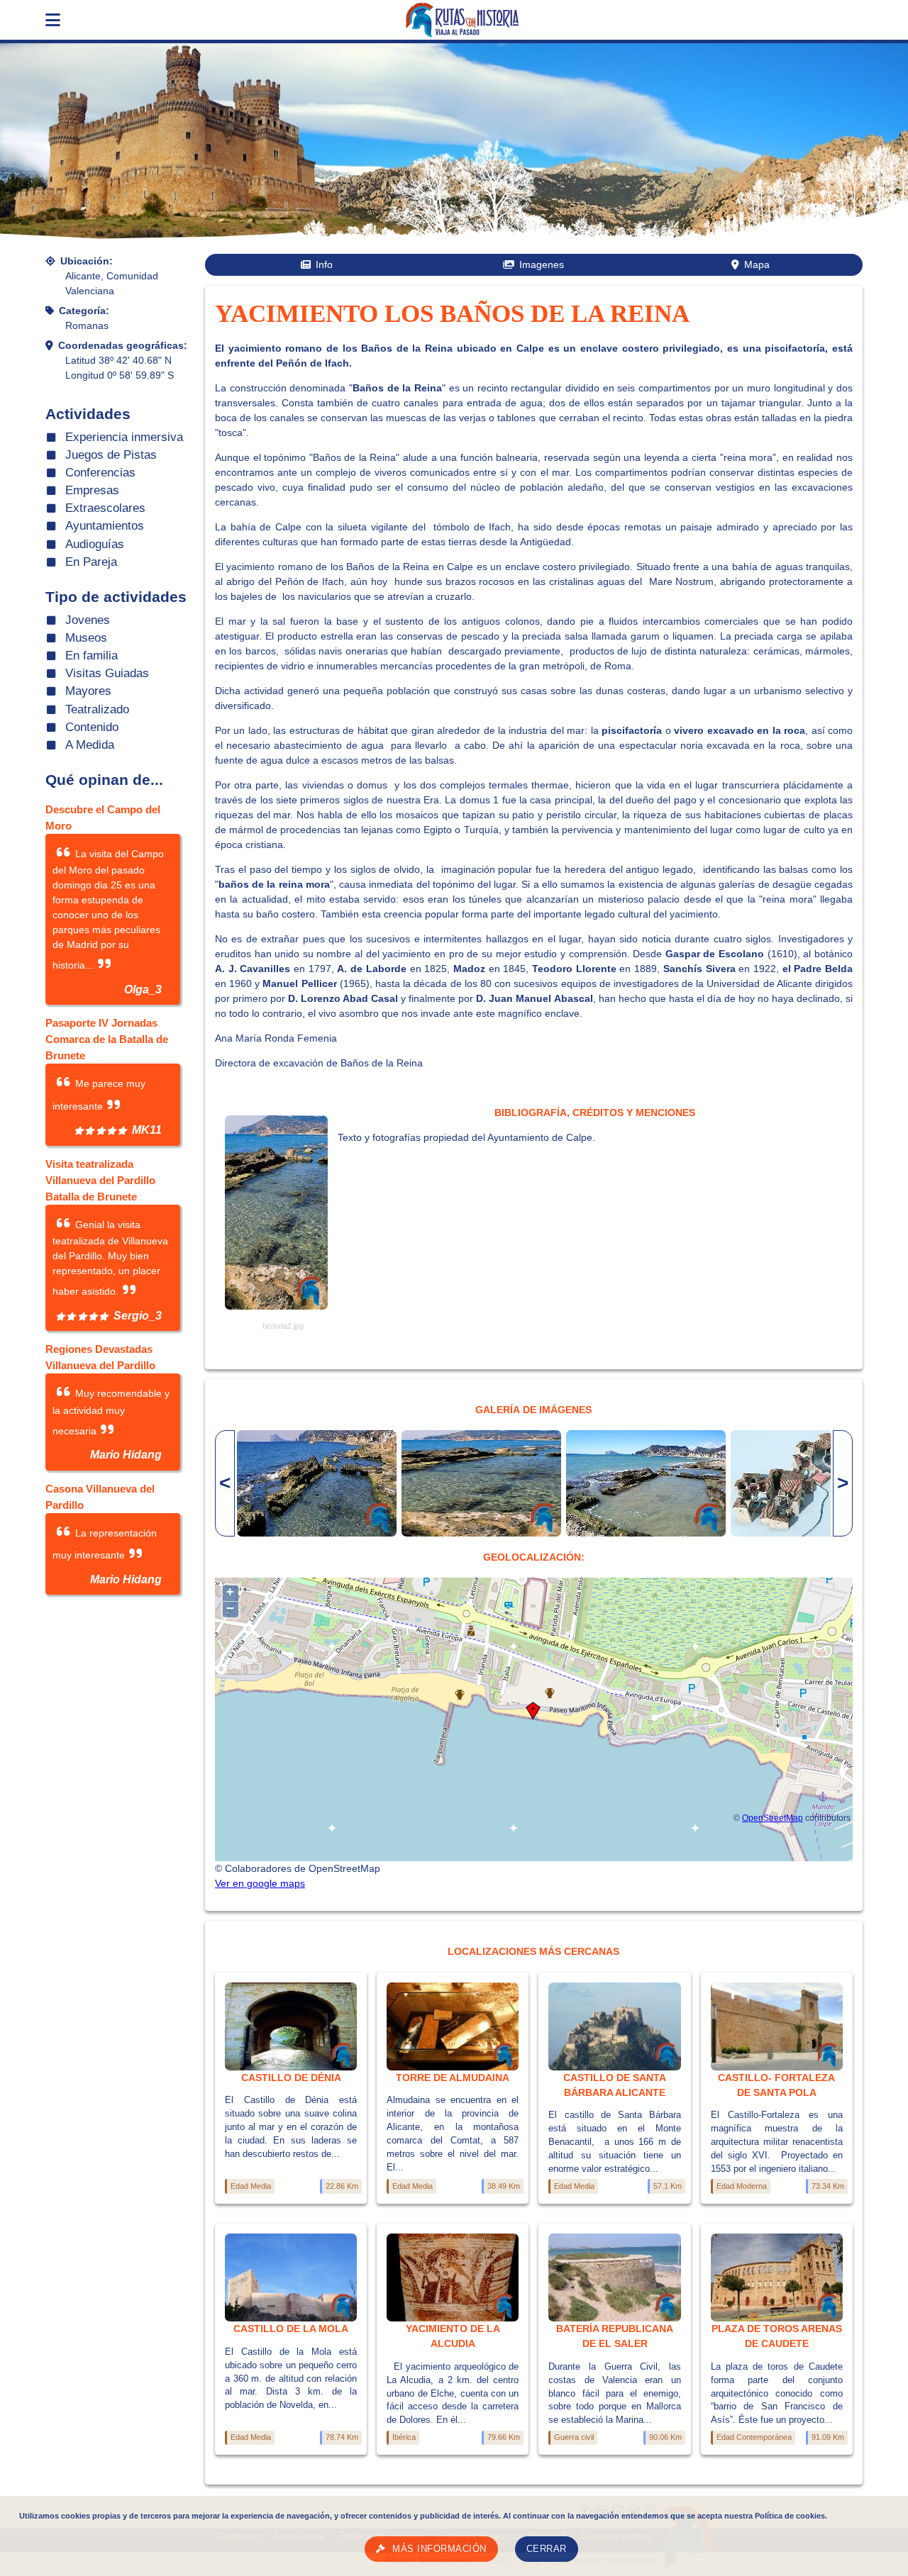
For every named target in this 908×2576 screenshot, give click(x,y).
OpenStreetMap (773, 1818)
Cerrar (547, 2549)
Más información (439, 2549)
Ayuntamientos (105, 526)
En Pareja (91, 562)
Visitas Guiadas (107, 673)
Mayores (88, 691)
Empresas (92, 490)
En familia (92, 656)
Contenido (92, 727)
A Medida (90, 745)
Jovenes (88, 620)
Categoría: (84, 311)
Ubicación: (87, 261)
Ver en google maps (260, 1883)
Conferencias (100, 473)
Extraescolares (105, 508)
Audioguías (95, 544)
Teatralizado (97, 709)
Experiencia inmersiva (124, 437)
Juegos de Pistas (111, 455)
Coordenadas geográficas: (123, 345)
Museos (86, 638)
